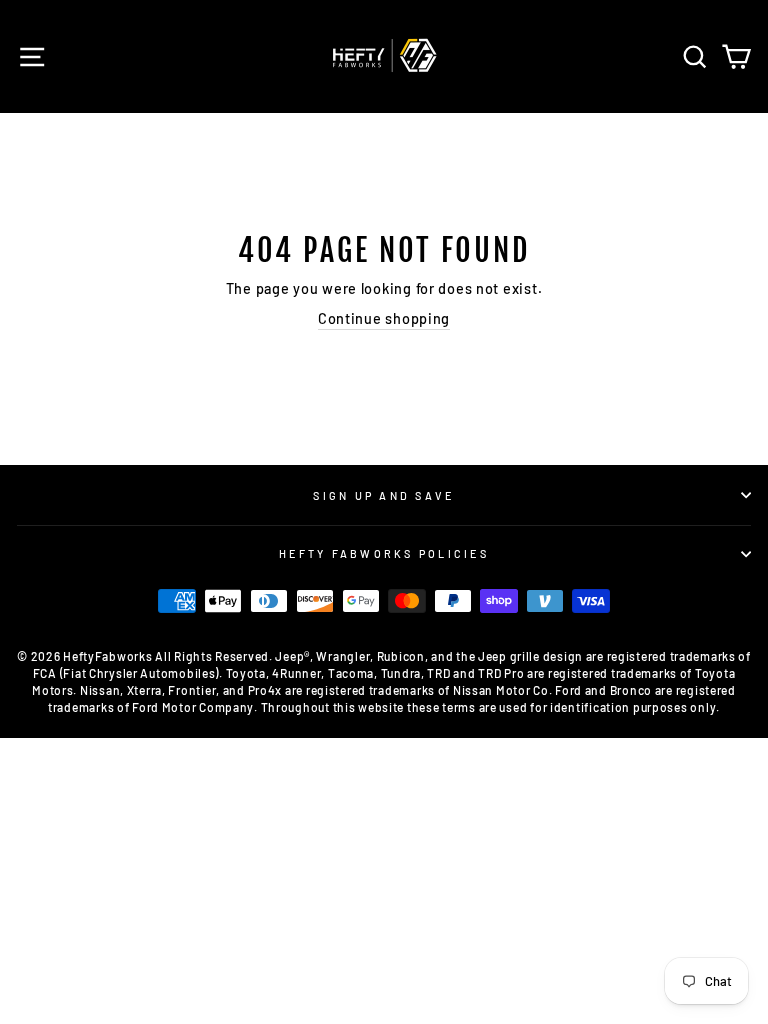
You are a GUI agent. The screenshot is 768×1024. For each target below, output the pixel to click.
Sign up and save (383, 495)
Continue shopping (384, 318)
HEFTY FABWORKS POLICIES (384, 553)
